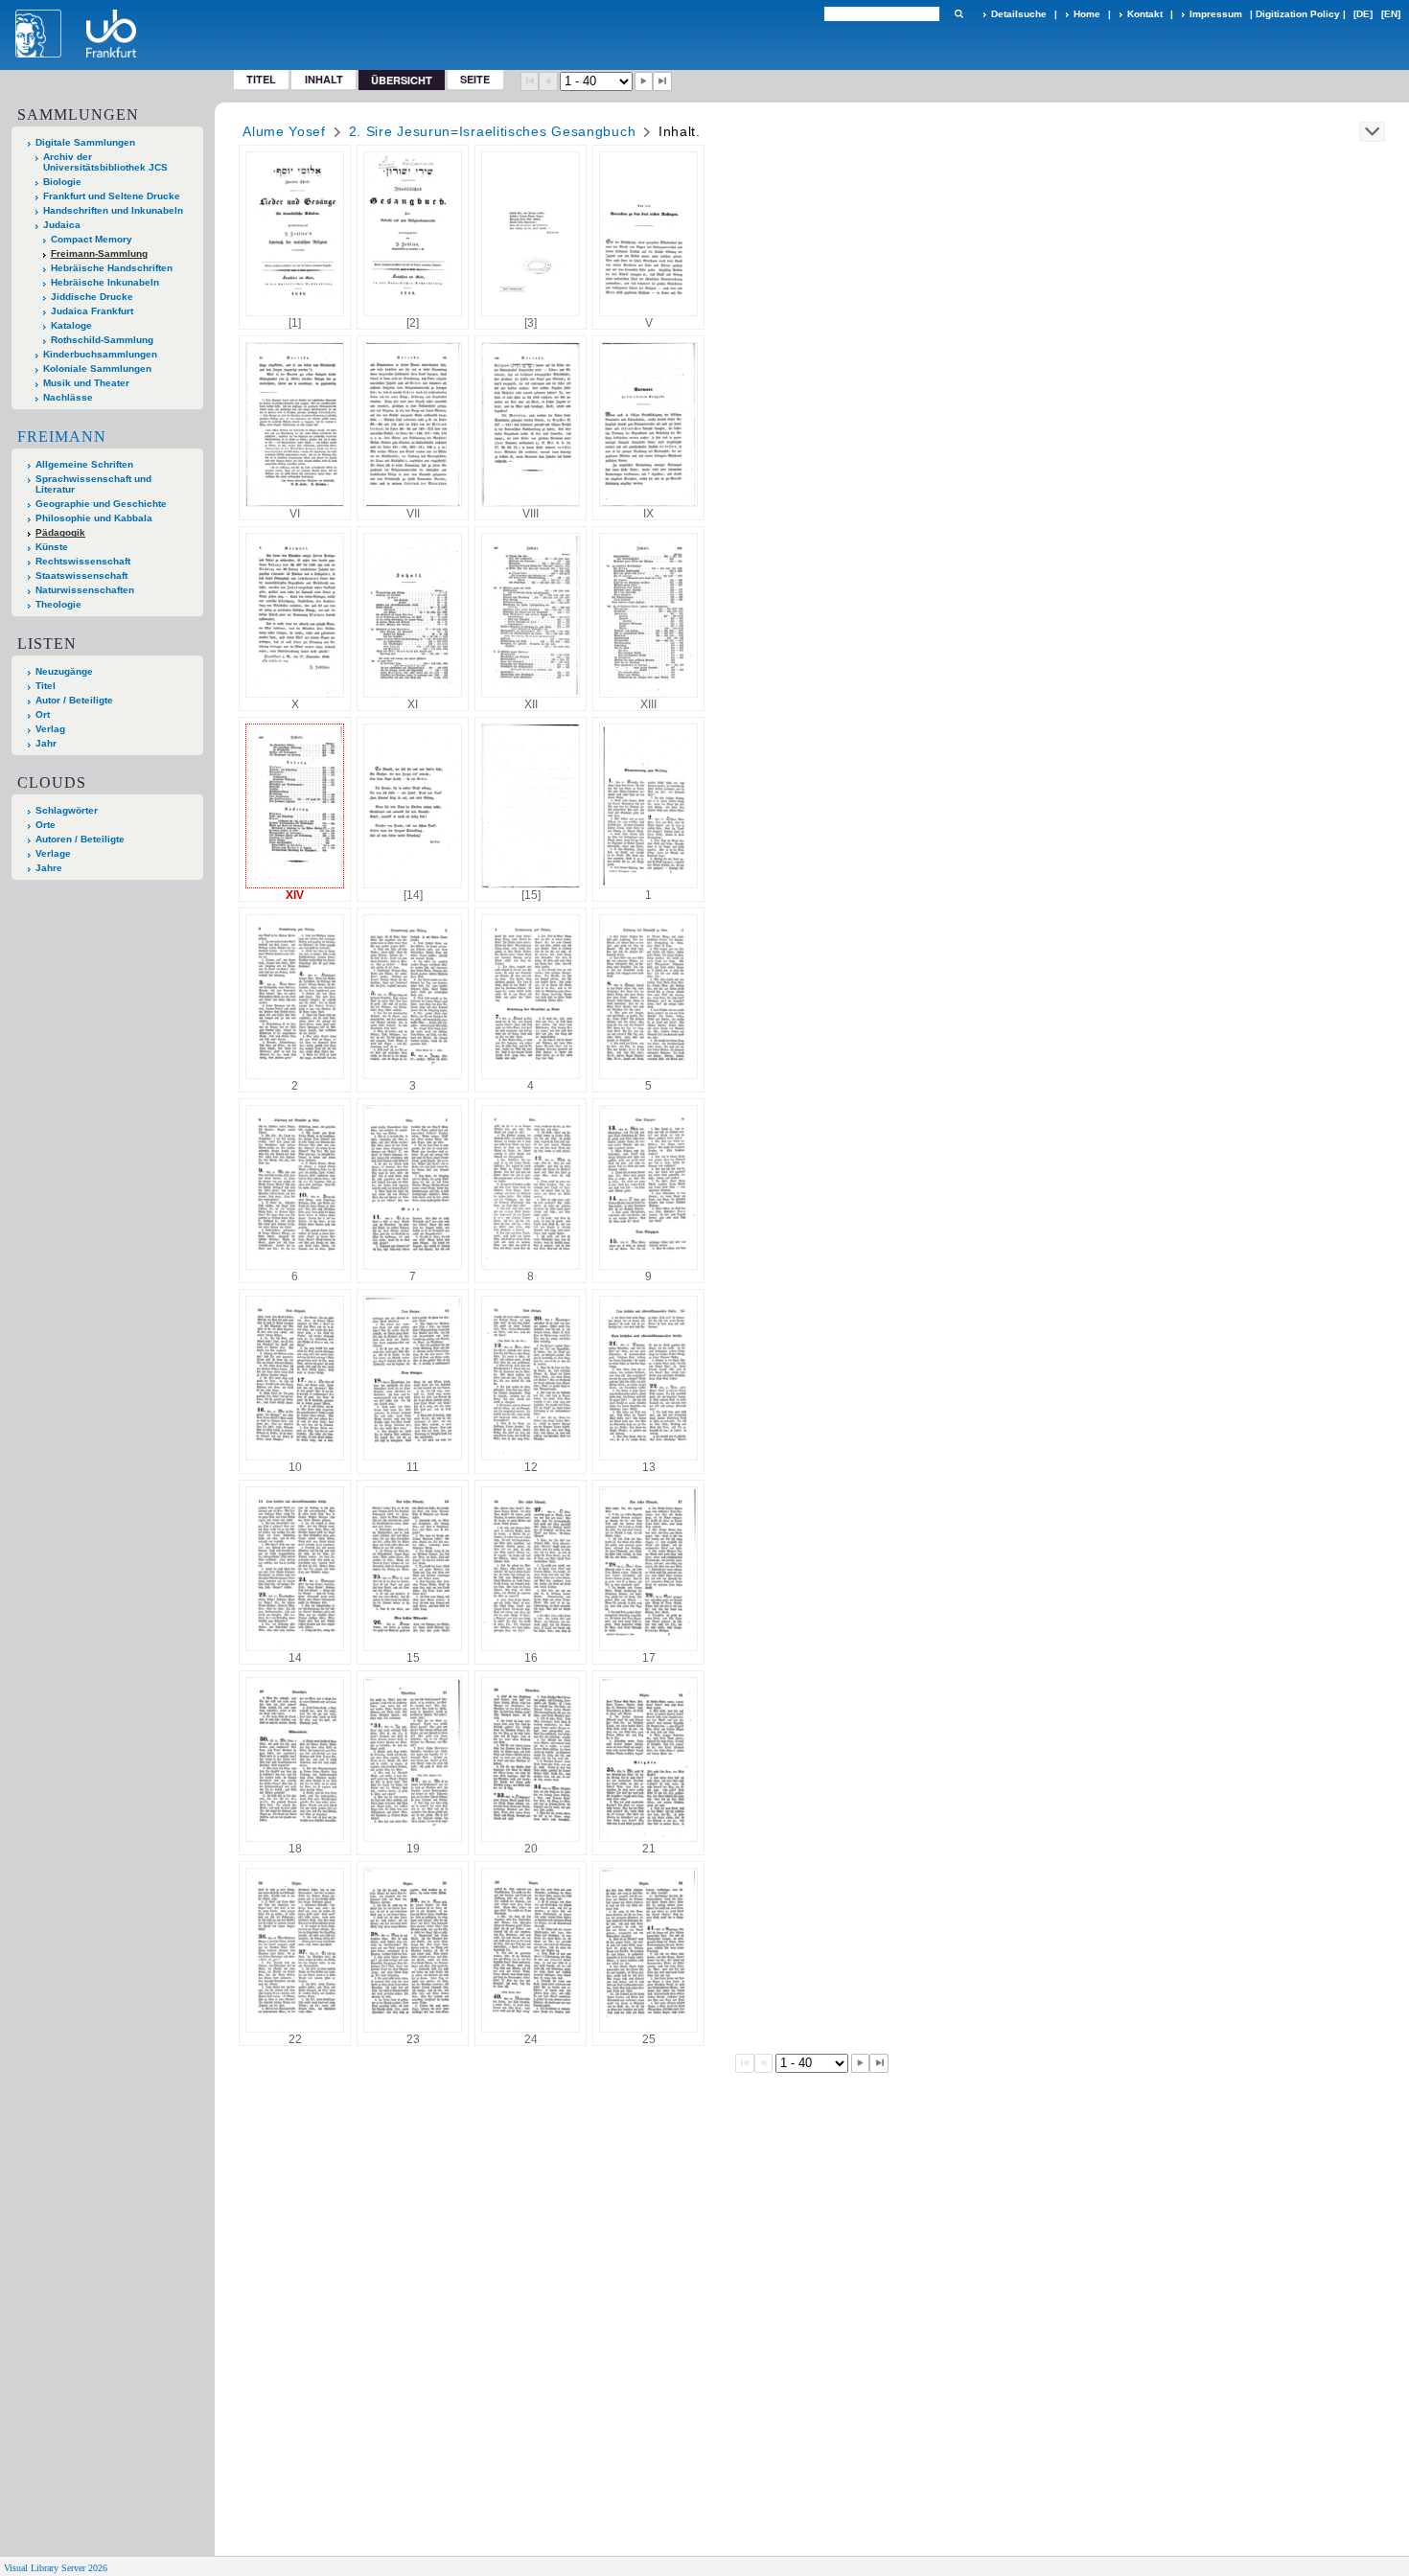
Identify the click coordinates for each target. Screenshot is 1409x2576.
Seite (475, 79)
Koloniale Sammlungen (97, 368)
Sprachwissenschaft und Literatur (93, 484)
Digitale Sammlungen (85, 142)
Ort (43, 714)
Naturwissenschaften (85, 590)
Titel (261, 79)
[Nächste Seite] (644, 81)
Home (1087, 14)
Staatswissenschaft (81, 575)
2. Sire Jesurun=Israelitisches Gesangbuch (493, 131)
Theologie (58, 604)
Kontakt (1145, 14)
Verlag (50, 729)
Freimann (62, 437)
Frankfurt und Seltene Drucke (112, 196)
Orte (46, 825)
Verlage (53, 853)
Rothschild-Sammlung (102, 340)
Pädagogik (60, 532)
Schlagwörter (67, 810)
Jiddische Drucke (92, 297)
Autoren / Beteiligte (80, 839)
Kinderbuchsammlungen (100, 354)
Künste (52, 547)
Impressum (1216, 14)
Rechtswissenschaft (83, 561)
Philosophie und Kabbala (94, 518)
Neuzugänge (64, 671)
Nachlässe (68, 397)
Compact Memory (92, 239)
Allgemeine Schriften (84, 464)
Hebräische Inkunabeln (105, 282)
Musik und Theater (86, 383)
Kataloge (71, 325)
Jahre (49, 868)
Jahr (46, 743)
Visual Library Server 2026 (56, 2568)
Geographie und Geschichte (101, 504)
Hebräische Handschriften (112, 268)
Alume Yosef (284, 131)
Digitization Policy (1298, 14)
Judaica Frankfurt (92, 311)
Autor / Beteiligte (74, 700)
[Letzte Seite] (662, 81)
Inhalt (324, 79)
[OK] (959, 14)
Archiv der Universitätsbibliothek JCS (105, 162)
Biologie (62, 182)
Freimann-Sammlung (99, 253)
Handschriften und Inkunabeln (113, 210)
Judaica (62, 225)
